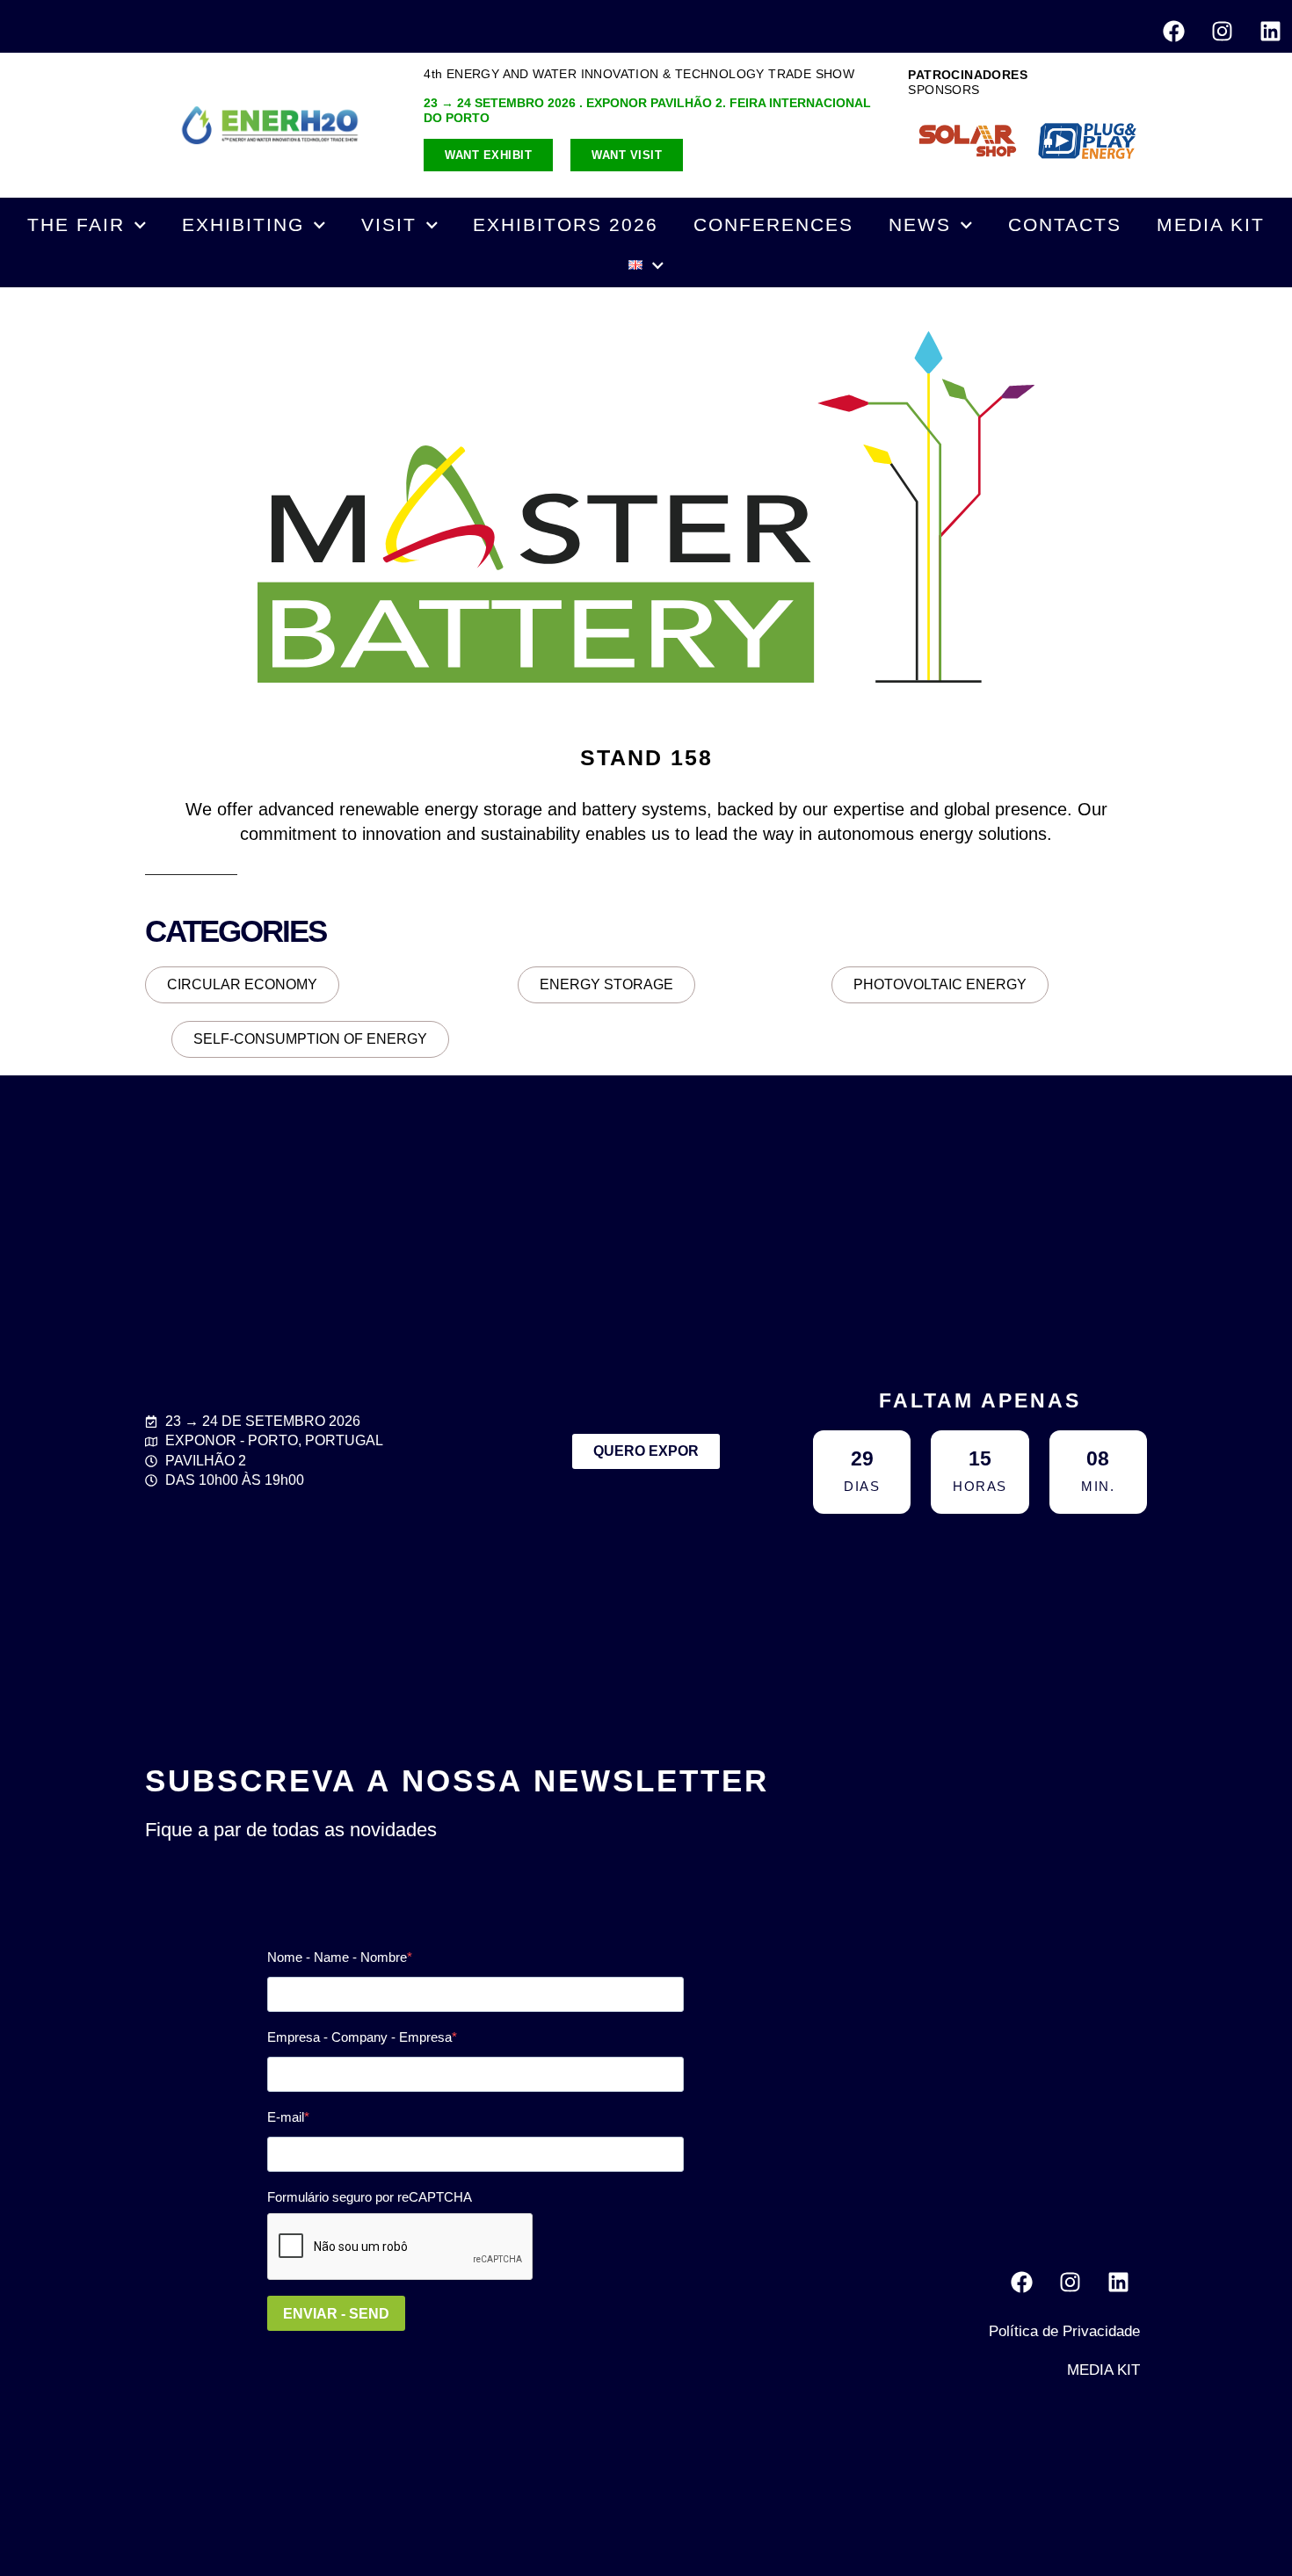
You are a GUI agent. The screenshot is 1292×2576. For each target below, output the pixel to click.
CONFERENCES (773, 224)
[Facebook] (1173, 31)
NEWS (920, 224)
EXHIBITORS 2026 (566, 224)
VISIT (389, 224)
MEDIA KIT (1211, 224)
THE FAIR (76, 224)
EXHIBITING (243, 224)
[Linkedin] (1270, 31)
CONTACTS (1065, 224)
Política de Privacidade (1064, 2331)
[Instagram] (1222, 31)
